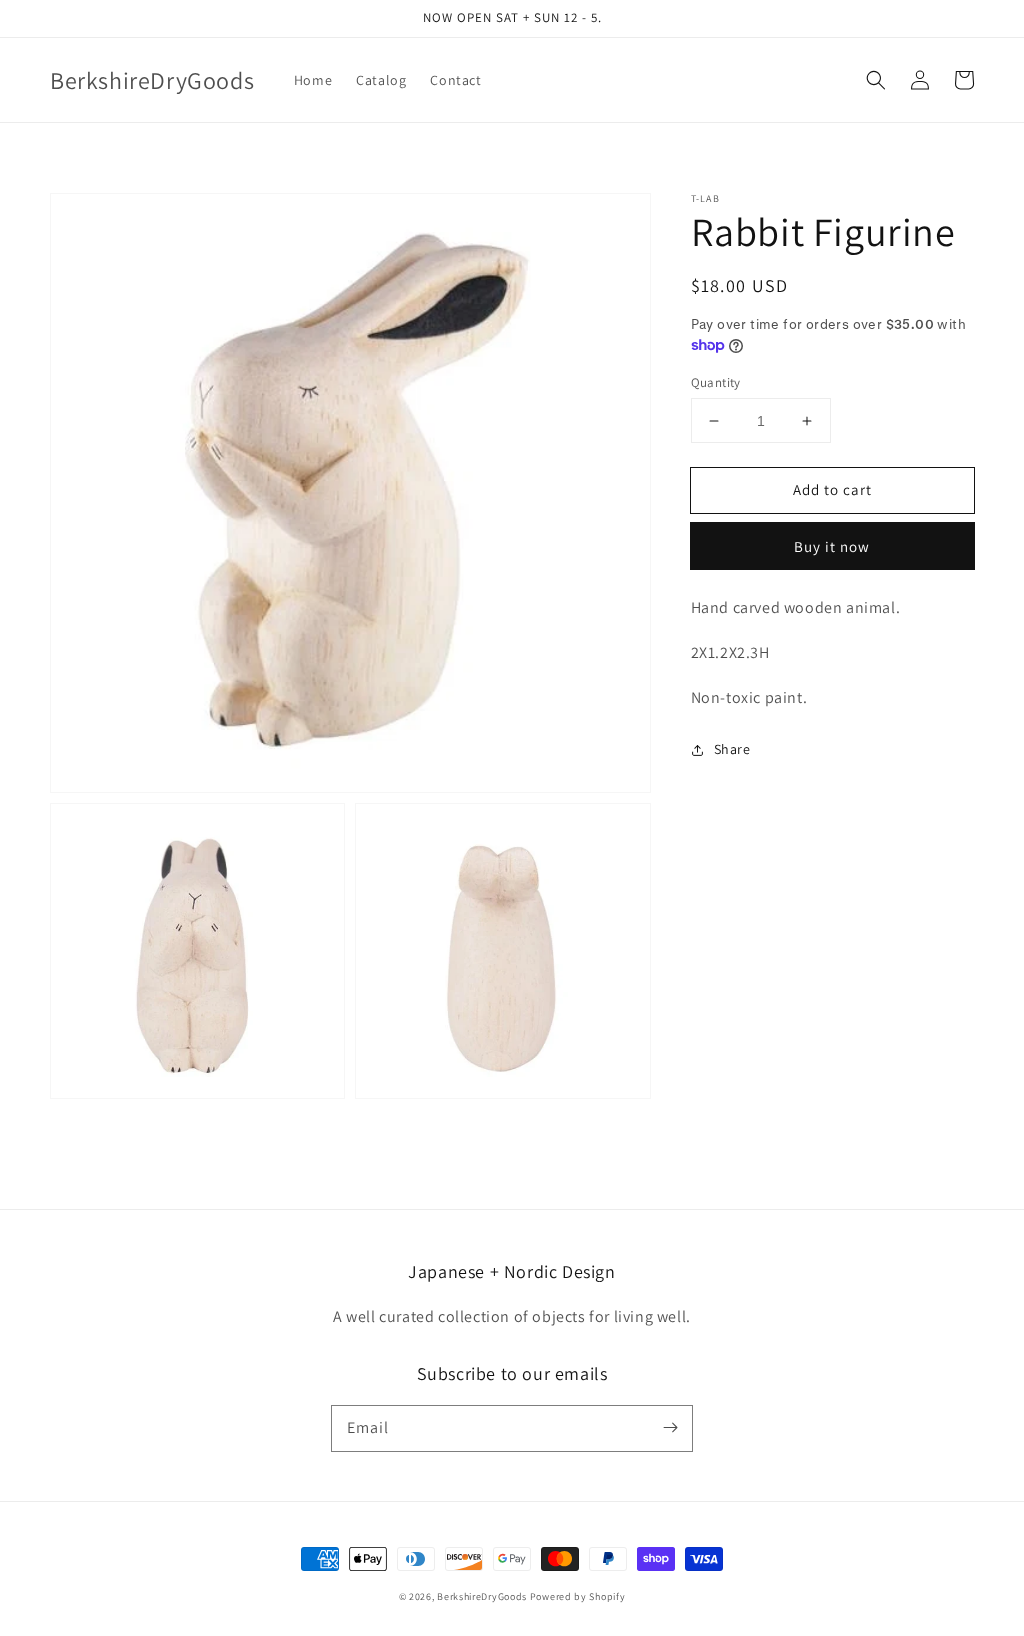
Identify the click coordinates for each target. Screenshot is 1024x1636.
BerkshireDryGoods (482, 1596)
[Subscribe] (670, 1428)
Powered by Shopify (578, 1596)
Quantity (716, 382)
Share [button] (732, 749)
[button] (876, 80)
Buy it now (832, 546)
